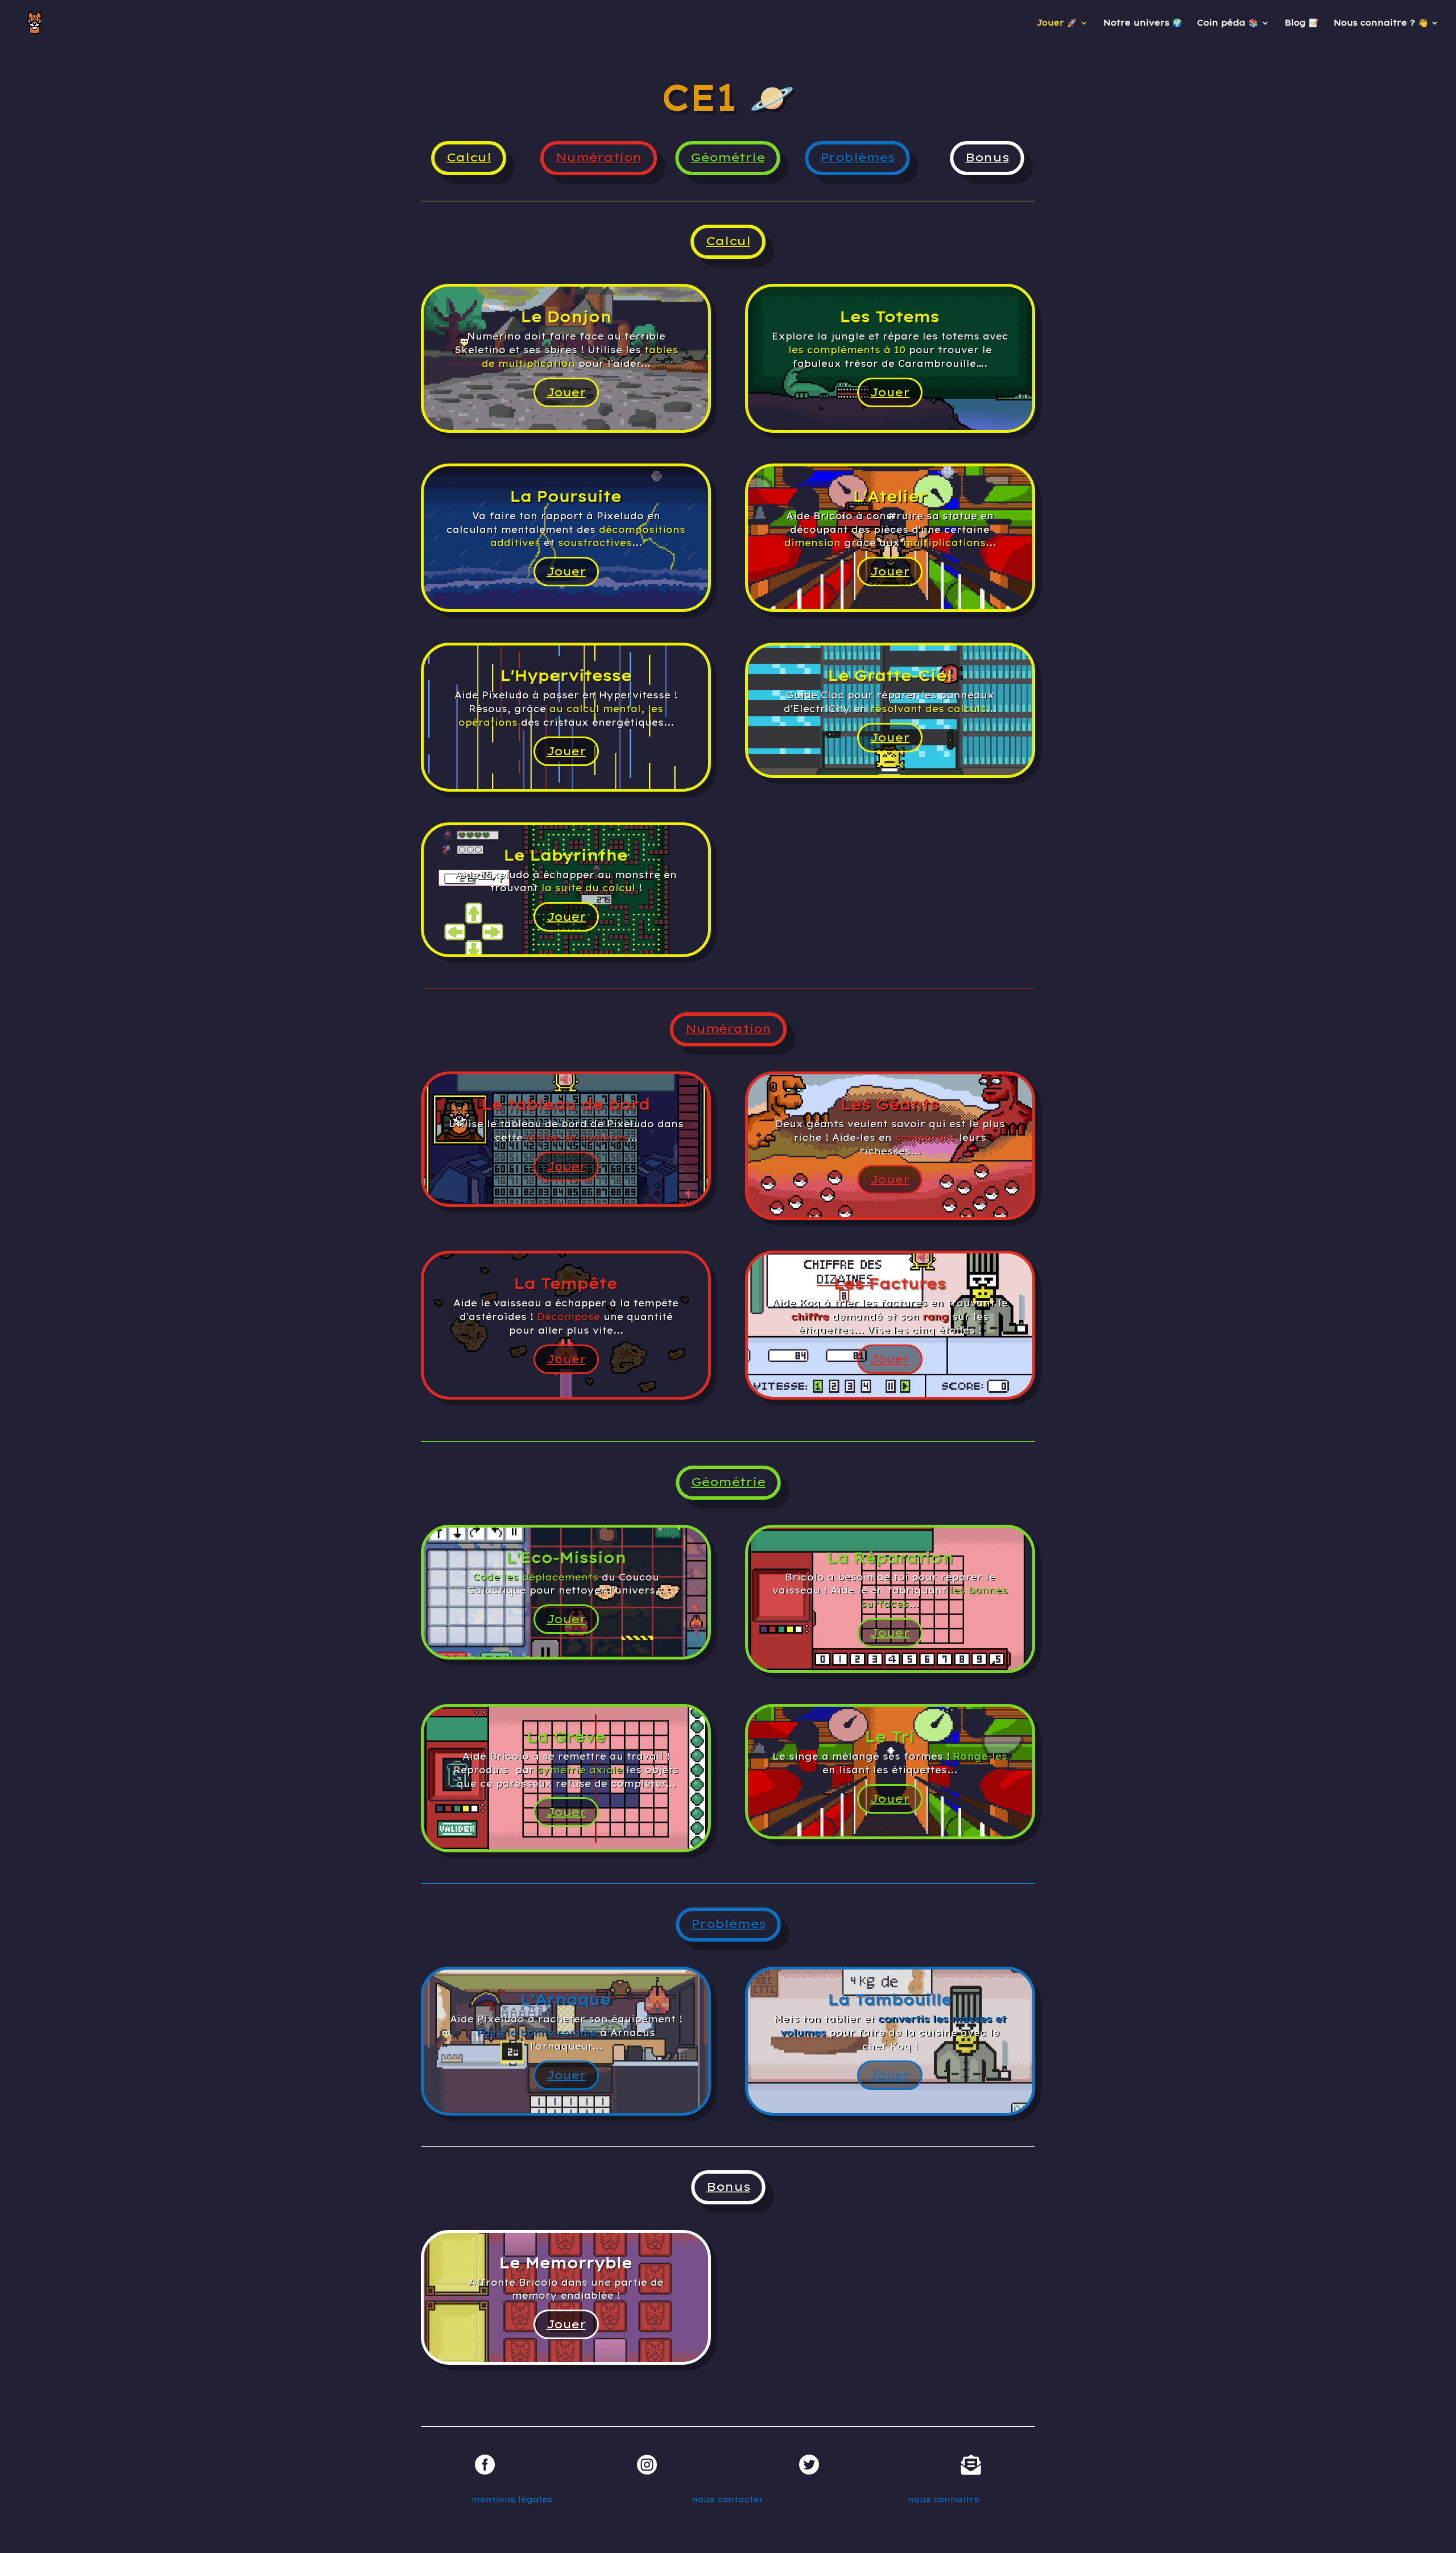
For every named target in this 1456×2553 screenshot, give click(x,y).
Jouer (566, 392)
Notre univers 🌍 (1143, 23)
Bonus (987, 158)
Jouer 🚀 (1057, 23)
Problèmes (858, 158)
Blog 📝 (1302, 23)
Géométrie (728, 158)
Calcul (469, 158)
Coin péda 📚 (1228, 23)
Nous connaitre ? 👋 (1381, 23)
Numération (598, 158)
